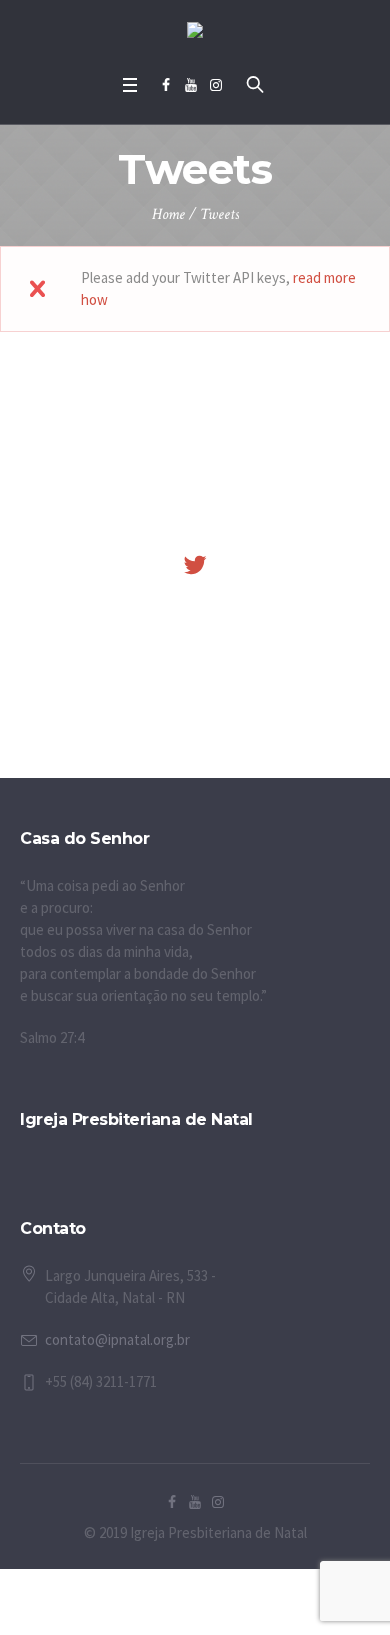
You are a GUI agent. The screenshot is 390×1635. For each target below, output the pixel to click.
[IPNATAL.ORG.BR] (216, 85)
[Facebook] (166, 85)
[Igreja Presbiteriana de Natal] (195, 32)
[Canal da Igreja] (191, 85)
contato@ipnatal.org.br (117, 1339)
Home (168, 214)
